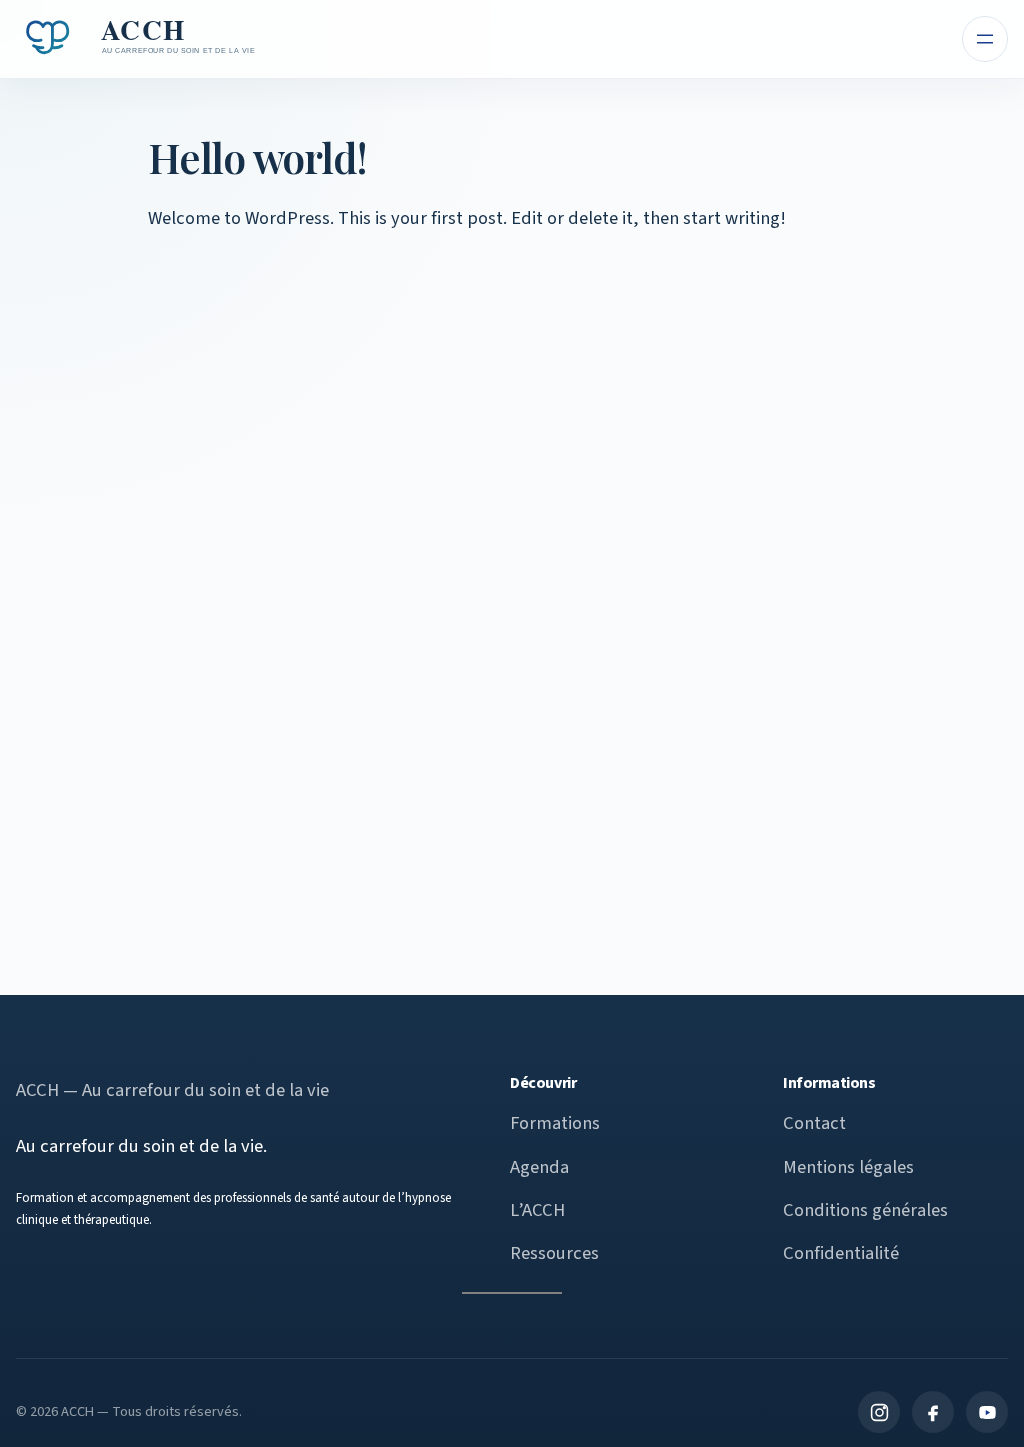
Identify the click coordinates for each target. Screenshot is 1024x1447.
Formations (555, 1123)
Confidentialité (841, 1253)
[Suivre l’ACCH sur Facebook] (933, 1412)
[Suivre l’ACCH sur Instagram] (879, 1412)
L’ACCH (537, 1210)
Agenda (539, 1167)
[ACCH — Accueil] (139, 39)
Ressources (554, 1253)
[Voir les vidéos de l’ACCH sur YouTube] (987, 1412)
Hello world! (257, 157)
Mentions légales (848, 1167)
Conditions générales (865, 1210)
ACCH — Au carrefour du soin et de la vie (172, 1090)
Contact (814, 1123)
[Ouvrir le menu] (985, 39)
